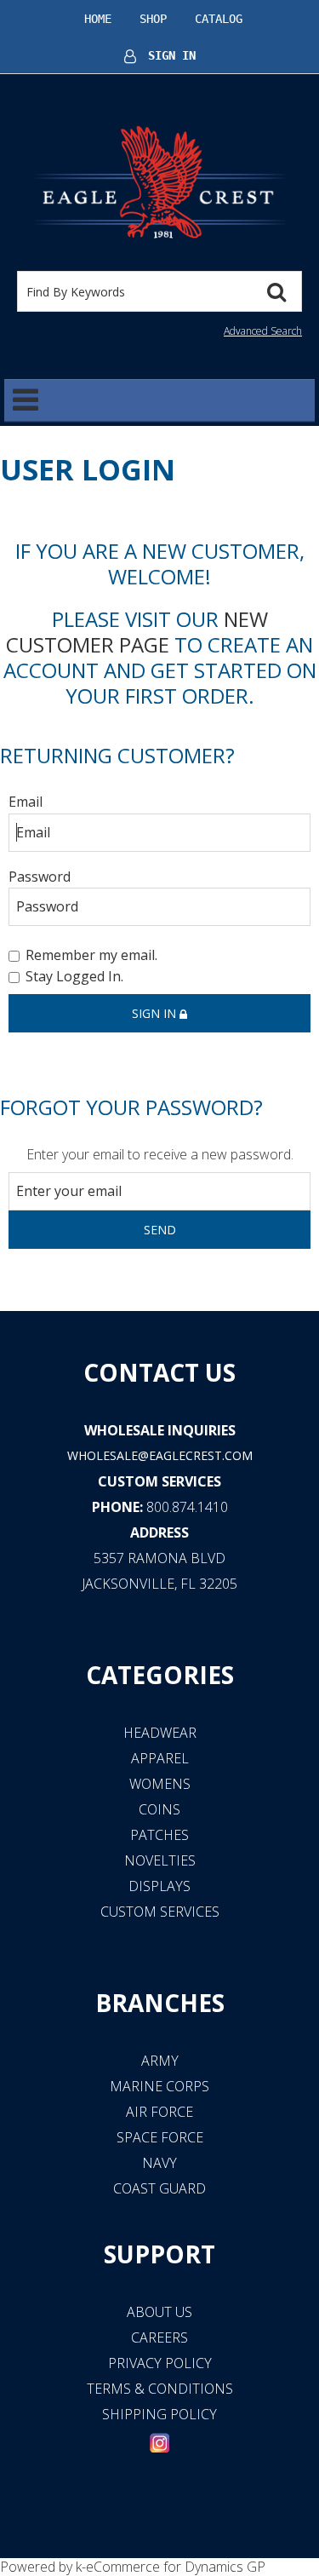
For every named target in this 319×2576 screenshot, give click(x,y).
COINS (159, 1809)
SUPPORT (159, 2254)
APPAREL (160, 1758)
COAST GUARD (159, 2188)
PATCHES (159, 1835)
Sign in (156, 1013)
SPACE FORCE (160, 2137)
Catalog (219, 19)
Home (98, 19)
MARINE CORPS (159, 2086)
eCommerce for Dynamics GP (176, 2567)
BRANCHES (160, 2003)
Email (26, 802)
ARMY (160, 2061)
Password (40, 877)
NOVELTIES (160, 1860)
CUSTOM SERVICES (159, 1481)
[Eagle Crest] (159, 181)
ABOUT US (159, 2312)
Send (160, 1230)
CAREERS (159, 2337)
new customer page (137, 632)
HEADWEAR (160, 1733)
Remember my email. (91, 955)
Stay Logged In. (74, 977)
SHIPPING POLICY (159, 2414)
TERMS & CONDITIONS (160, 2389)
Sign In (172, 55)
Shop (153, 19)
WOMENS (160, 1784)
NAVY (159, 2163)
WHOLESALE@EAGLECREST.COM (160, 1455)
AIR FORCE (159, 2112)
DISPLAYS (159, 1886)
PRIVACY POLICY (160, 2363)
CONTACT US (159, 1372)
